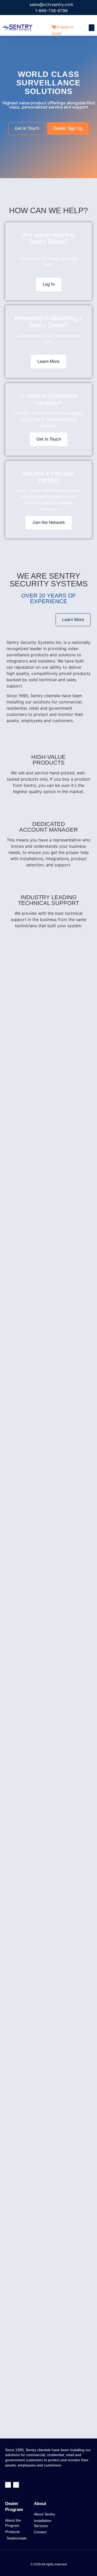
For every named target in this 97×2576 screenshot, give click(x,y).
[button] (92, 28)
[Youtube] (8, 2485)
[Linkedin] (16, 2485)
